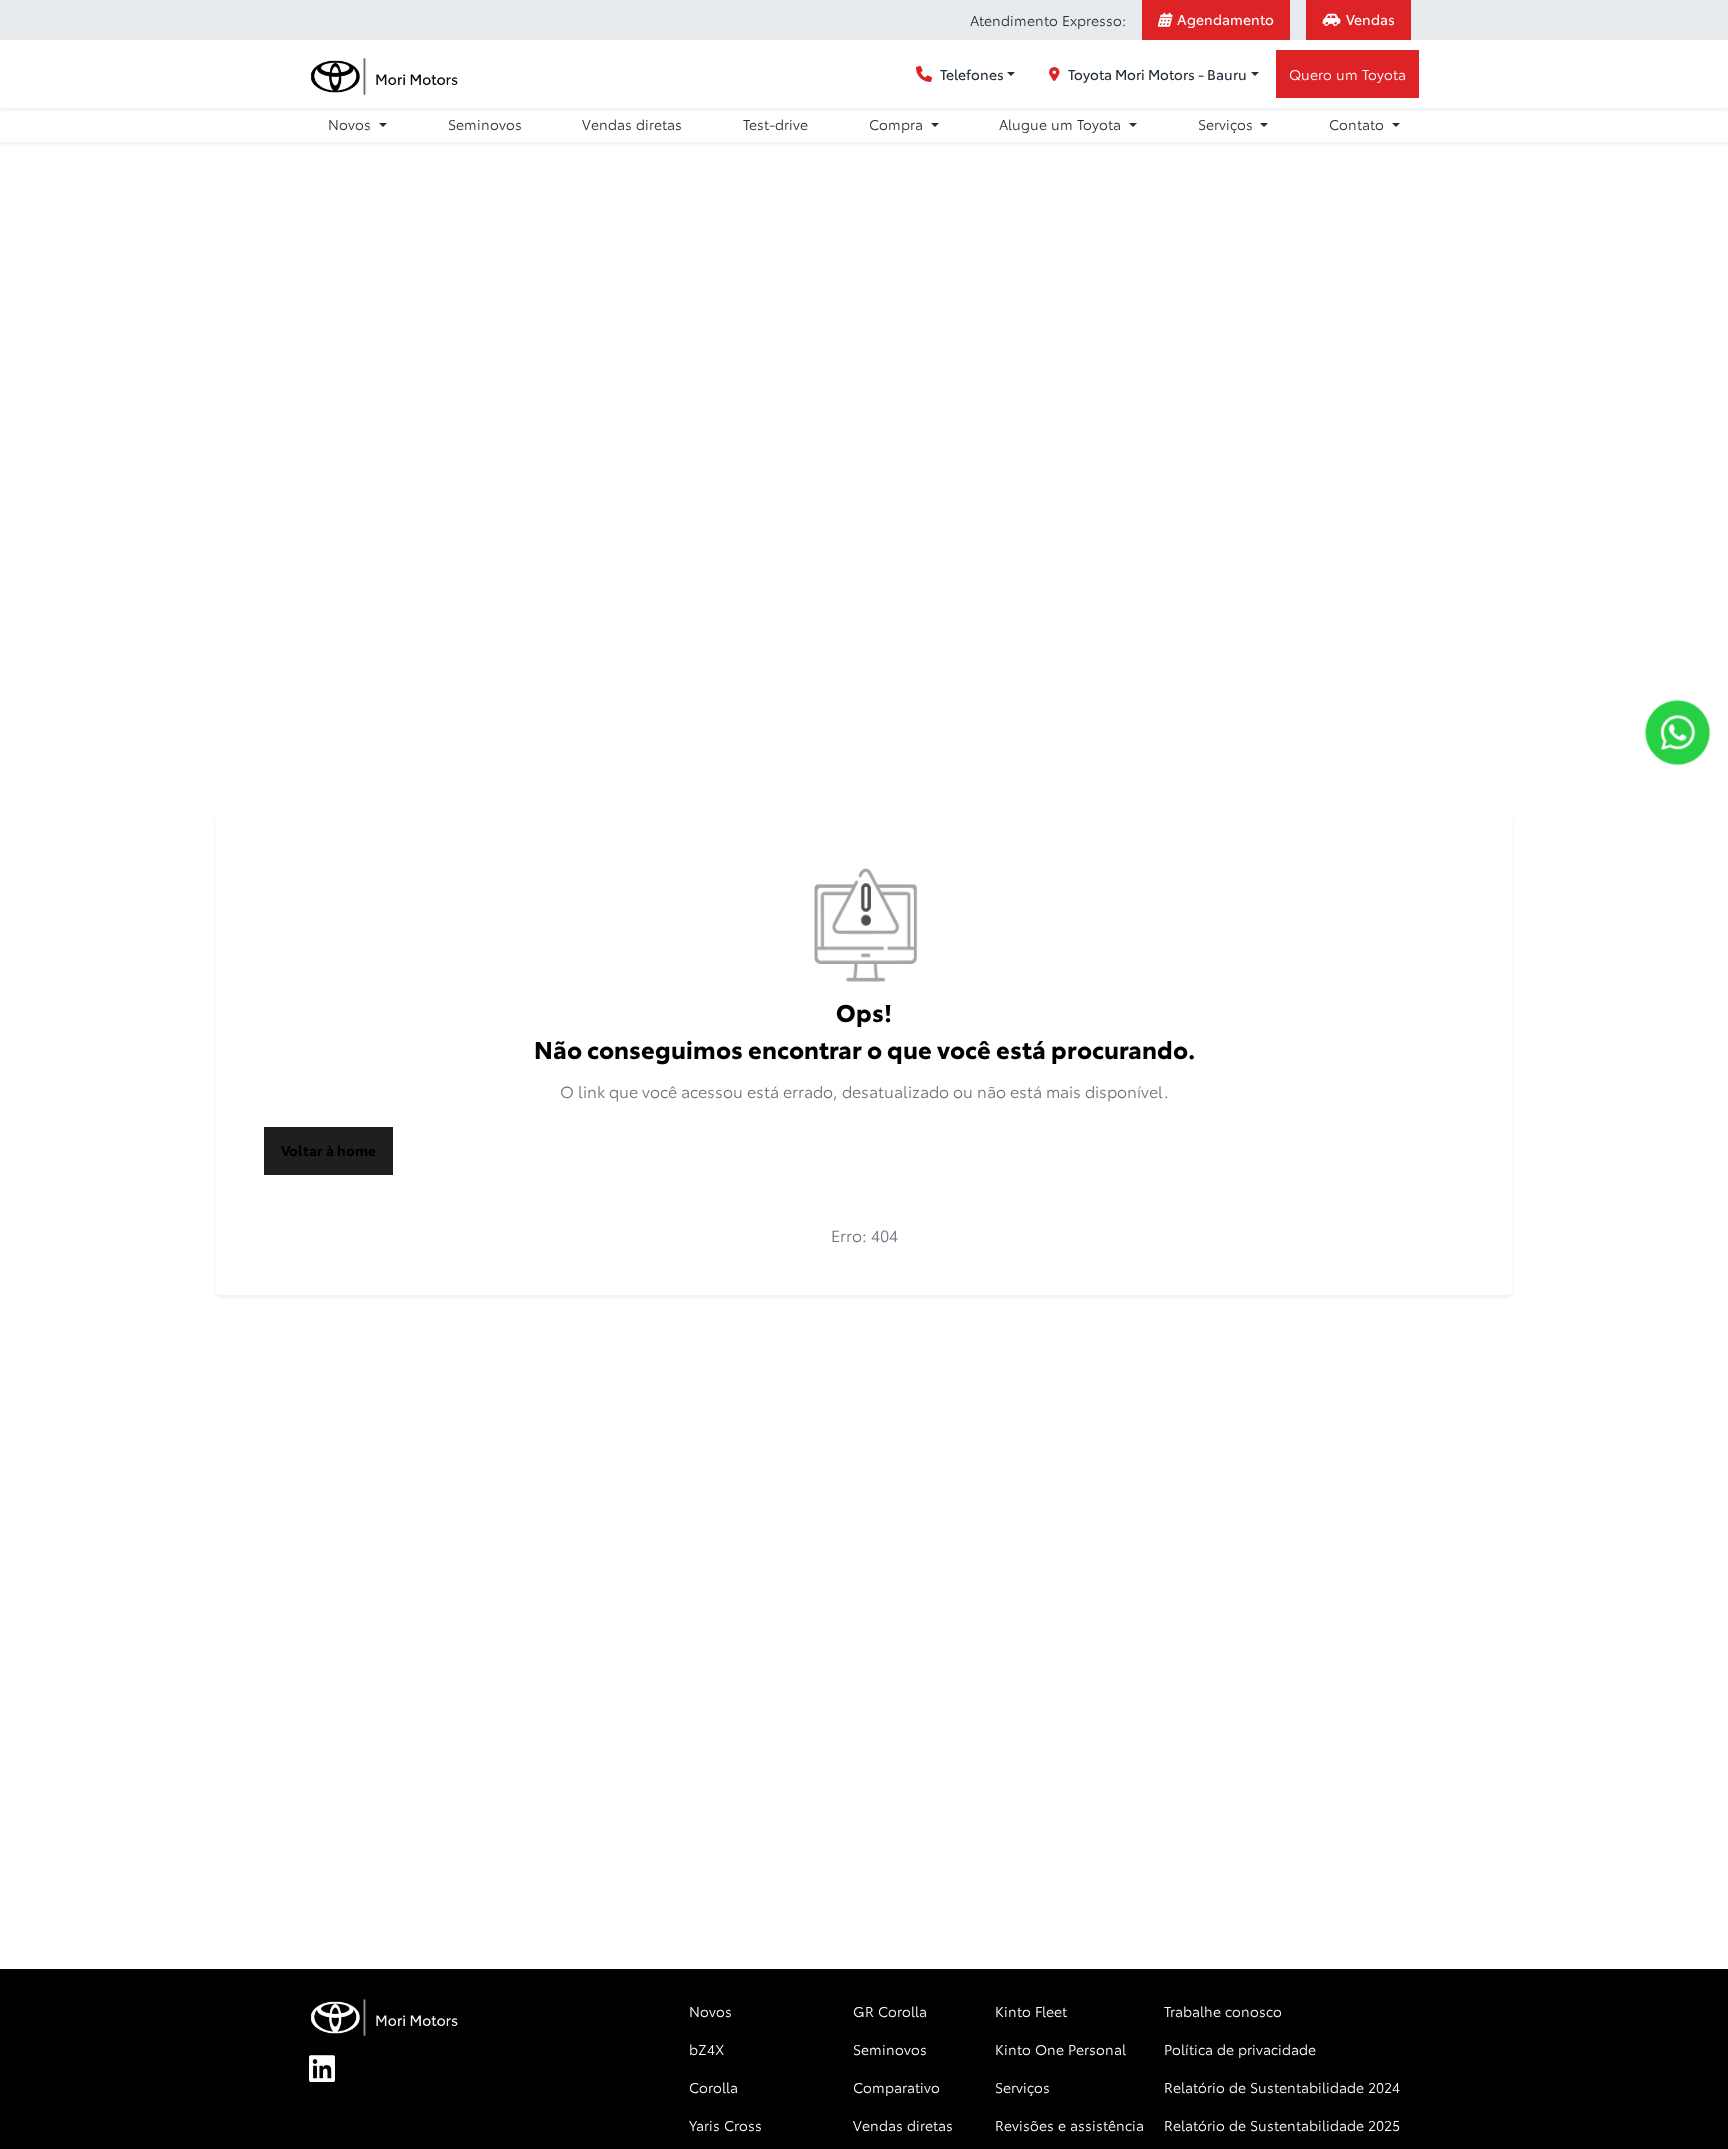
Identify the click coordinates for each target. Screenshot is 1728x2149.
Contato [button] (1358, 124)
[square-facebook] (381, 2070)
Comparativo (896, 2087)
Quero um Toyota (1347, 74)
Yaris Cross (725, 2125)
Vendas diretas (632, 124)
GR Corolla (890, 2011)
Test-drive (775, 124)
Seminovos (485, 124)
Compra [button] (898, 124)
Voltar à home (328, 1150)
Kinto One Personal (1060, 2049)
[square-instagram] (429, 2070)
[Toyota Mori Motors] (385, 74)
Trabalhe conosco (1223, 2011)
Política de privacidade (1240, 2049)
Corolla (713, 2087)
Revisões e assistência (1069, 2125)
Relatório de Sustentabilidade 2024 (1282, 2087)
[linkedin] (333, 2070)
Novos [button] (351, 124)
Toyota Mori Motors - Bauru (1157, 74)
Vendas (1370, 19)
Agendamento (1225, 19)
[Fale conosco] (1677, 732)
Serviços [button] (1227, 124)
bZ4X (706, 2049)
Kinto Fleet (1031, 2011)
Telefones (972, 74)
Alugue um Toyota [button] (1062, 124)
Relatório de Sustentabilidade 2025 (1282, 2125)
